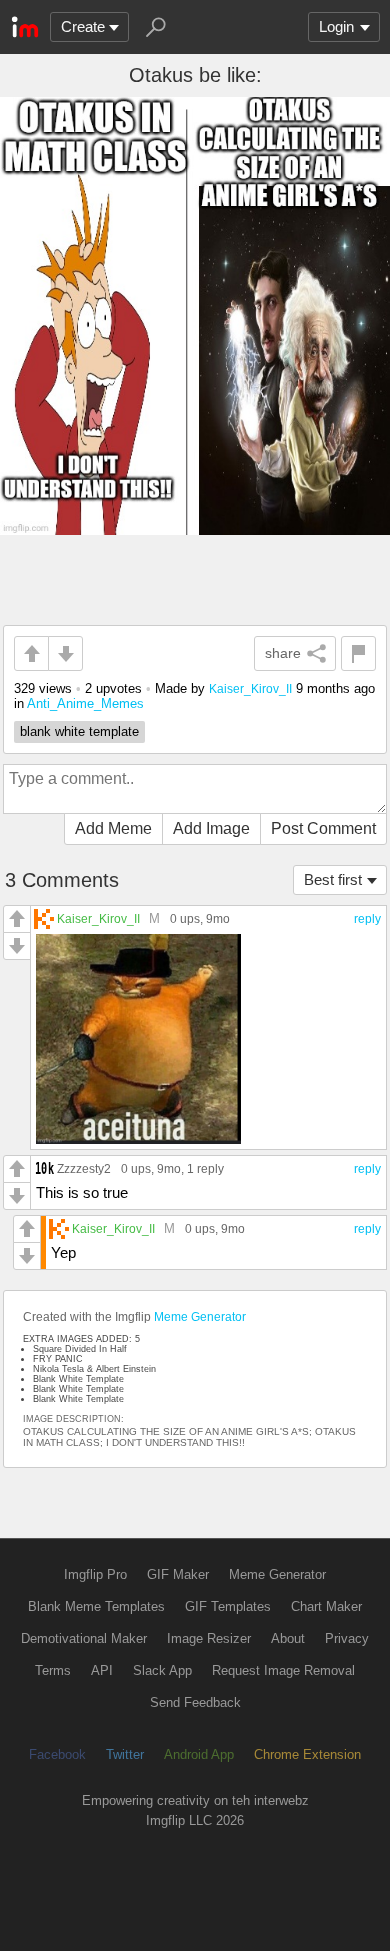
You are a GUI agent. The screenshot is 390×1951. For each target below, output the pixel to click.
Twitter (125, 1754)
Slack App (162, 1670)
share (283, 653)
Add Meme (113, 828)
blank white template (79, 731)
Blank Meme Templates (96, 1606)
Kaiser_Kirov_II (250, 688)
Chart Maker (326, 1606)
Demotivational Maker (84, 1638)
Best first (333, 879)
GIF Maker (178, 1574)
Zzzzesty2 (84, 1168)
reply (367, 919)
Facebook (57, 1754)
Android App (199, 1754)
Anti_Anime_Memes (85, 703)
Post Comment (323, 828)
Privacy (347, 1638)
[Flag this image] (358, 653)
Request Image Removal (283, 1670)
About (288, 1638)
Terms (53, 1670)
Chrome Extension (307, 1754)
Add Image (211, 828)
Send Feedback (195, 1702)
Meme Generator (200, 1317)
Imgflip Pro (95, 1574)
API (102, 1670)
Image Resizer (209, 1638)
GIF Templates (228, 1606)
